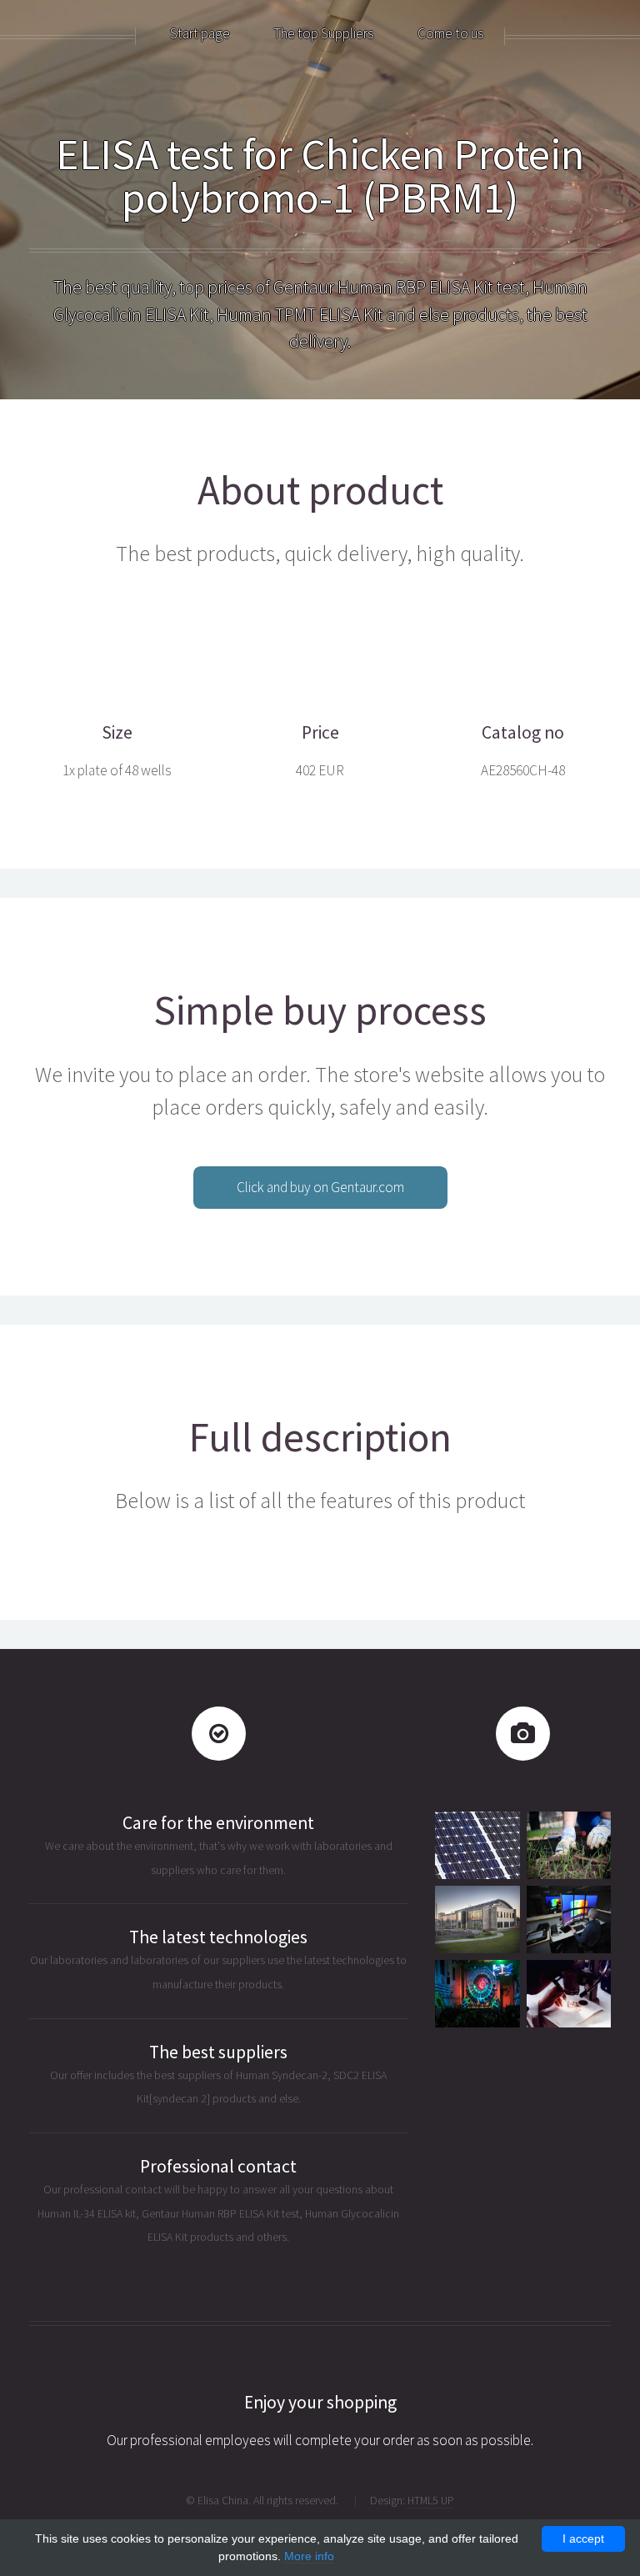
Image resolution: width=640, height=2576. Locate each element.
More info (309, 2556)
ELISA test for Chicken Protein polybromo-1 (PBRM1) (320, 175)
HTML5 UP (431, 2500)
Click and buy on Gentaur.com (320, 1187)
